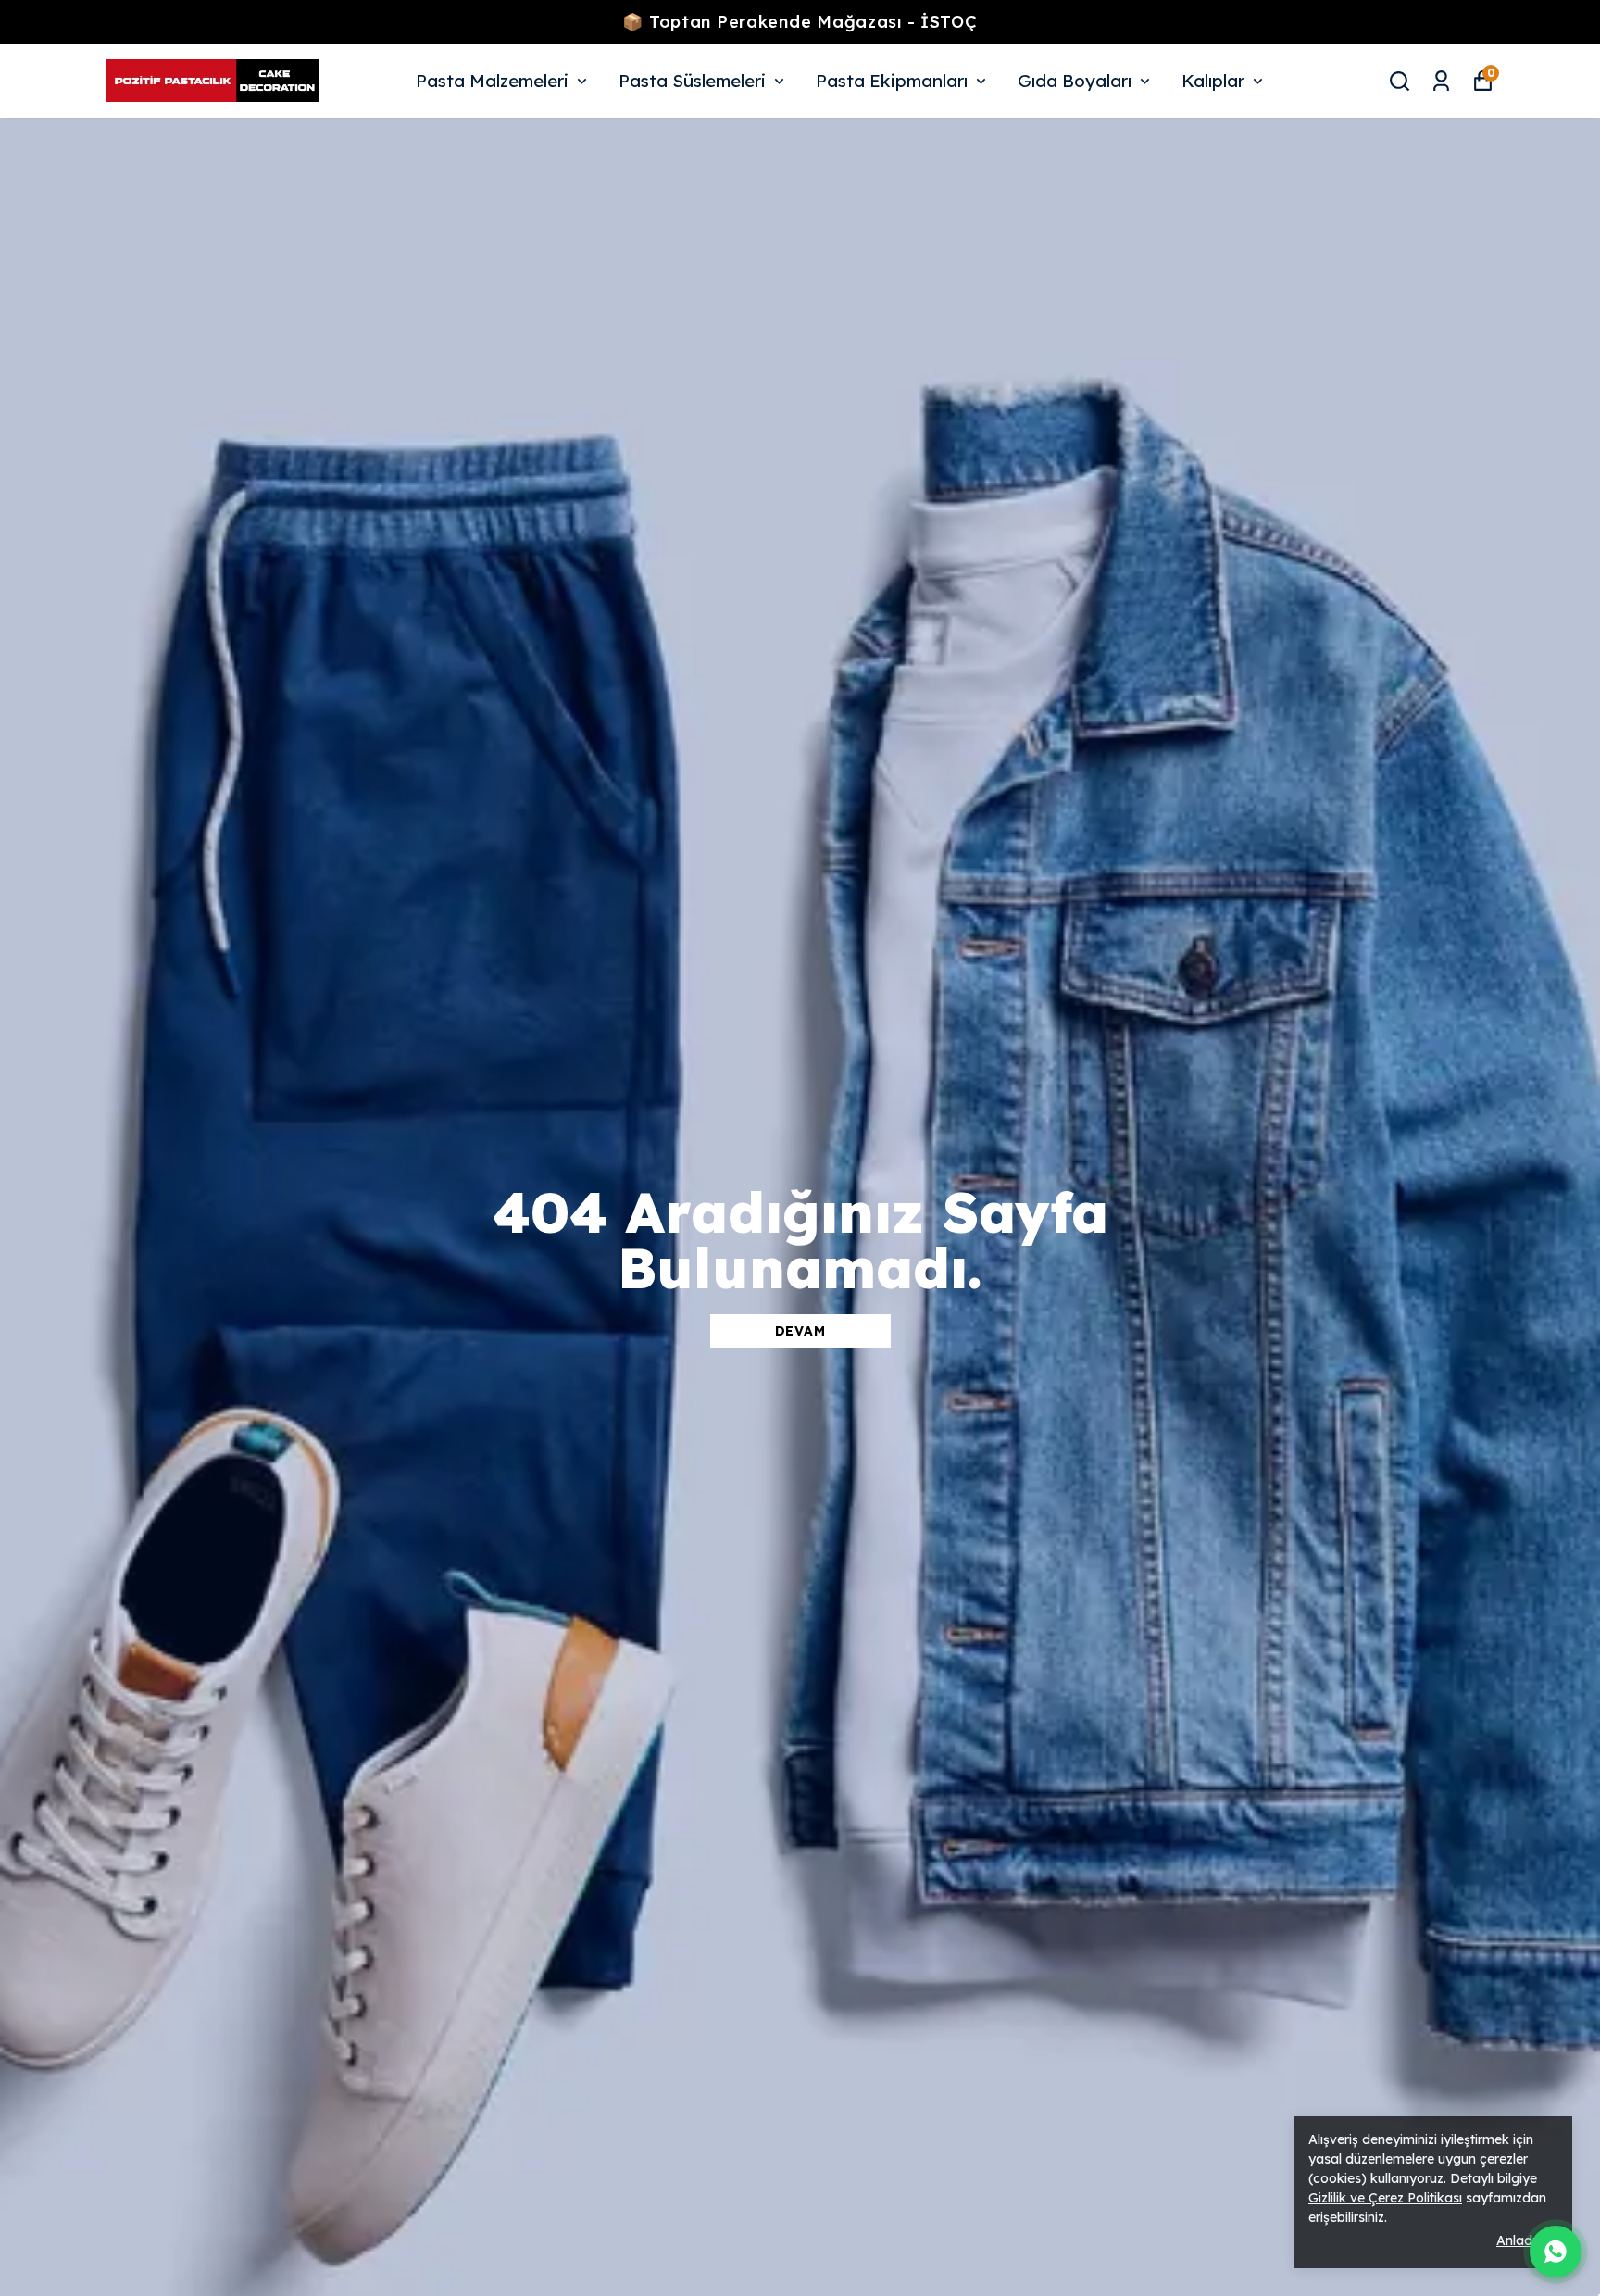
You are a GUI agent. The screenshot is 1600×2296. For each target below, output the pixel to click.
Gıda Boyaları (1075, 81)
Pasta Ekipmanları (892, 81)
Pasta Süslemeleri (692, 81)
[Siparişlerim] (1441, 81)
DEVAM (800, 1331)
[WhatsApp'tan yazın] (1556, 2252)
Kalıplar (1213, 81)
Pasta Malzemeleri (492, 81)
